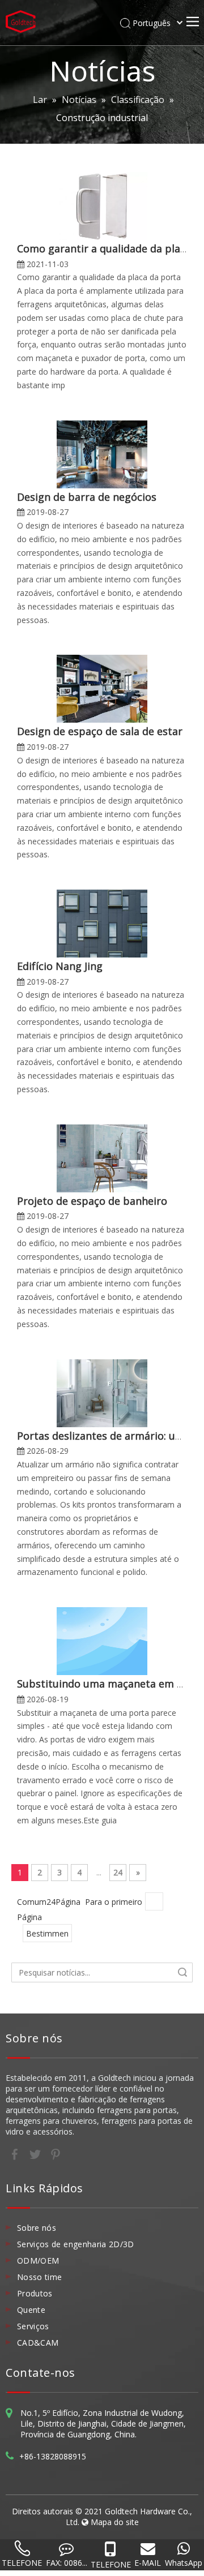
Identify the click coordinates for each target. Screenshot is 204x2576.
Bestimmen (47, 1933)
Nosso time (40, 2277)
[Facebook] (16, 2153)
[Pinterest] (56, 2153)
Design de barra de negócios (87, 497)
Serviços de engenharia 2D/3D (76, 2244)
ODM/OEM (38, 2261)
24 (118, 1872)
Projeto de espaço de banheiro (92, 1201)
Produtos (35, 2293)
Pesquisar (182, 1972)
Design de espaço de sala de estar (100, 731)
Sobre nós (37, 2228)
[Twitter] (36, 2153)
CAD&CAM (38, 2343)
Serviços (33, 2326)
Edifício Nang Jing (60, 966)
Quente (31, 2310)
